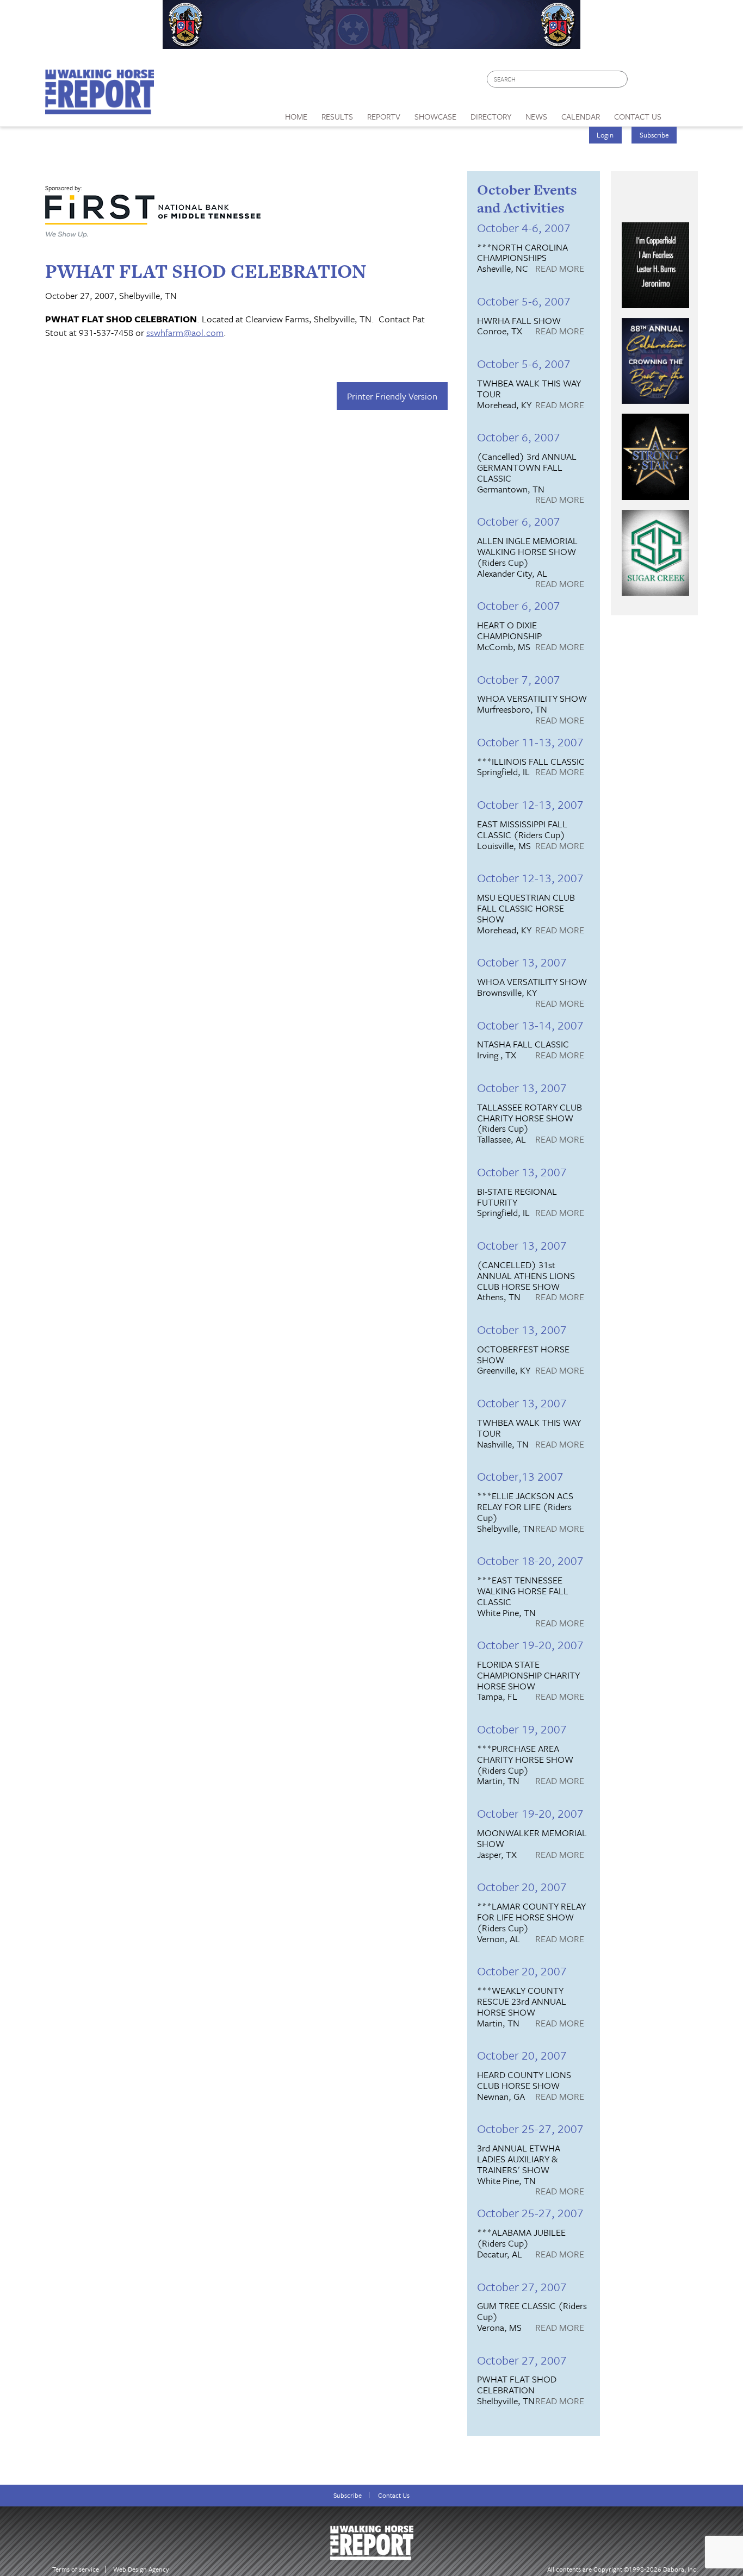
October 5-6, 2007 (524, 301)
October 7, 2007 (519, 679)
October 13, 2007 (522, 962)
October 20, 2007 (522, 1886)
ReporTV (384, 116)
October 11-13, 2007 (530, 742)
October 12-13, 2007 (530, 804)
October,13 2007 (520, 1476)
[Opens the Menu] (683, 113)
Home (296, 116)
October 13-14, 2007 (530, 1025)
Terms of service (76, 2569)
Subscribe (654, 135)
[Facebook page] (642, 82)
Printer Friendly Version (392, 396)
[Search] (620, 79)
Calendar (581, 116)
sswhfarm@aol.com (185, 332)
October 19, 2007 (522, 1729)
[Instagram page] (683, 82)
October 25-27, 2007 (530, 2128)
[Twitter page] (662, 82)
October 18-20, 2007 (530, 1560)
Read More (560, 269)
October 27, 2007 (522, 2287)
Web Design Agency (141, 2569)
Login (605, 135)
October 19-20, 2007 (530, 1645)
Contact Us (394, 2495)
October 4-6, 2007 (524, 227)
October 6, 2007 (519, 437)
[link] (296, 114)
